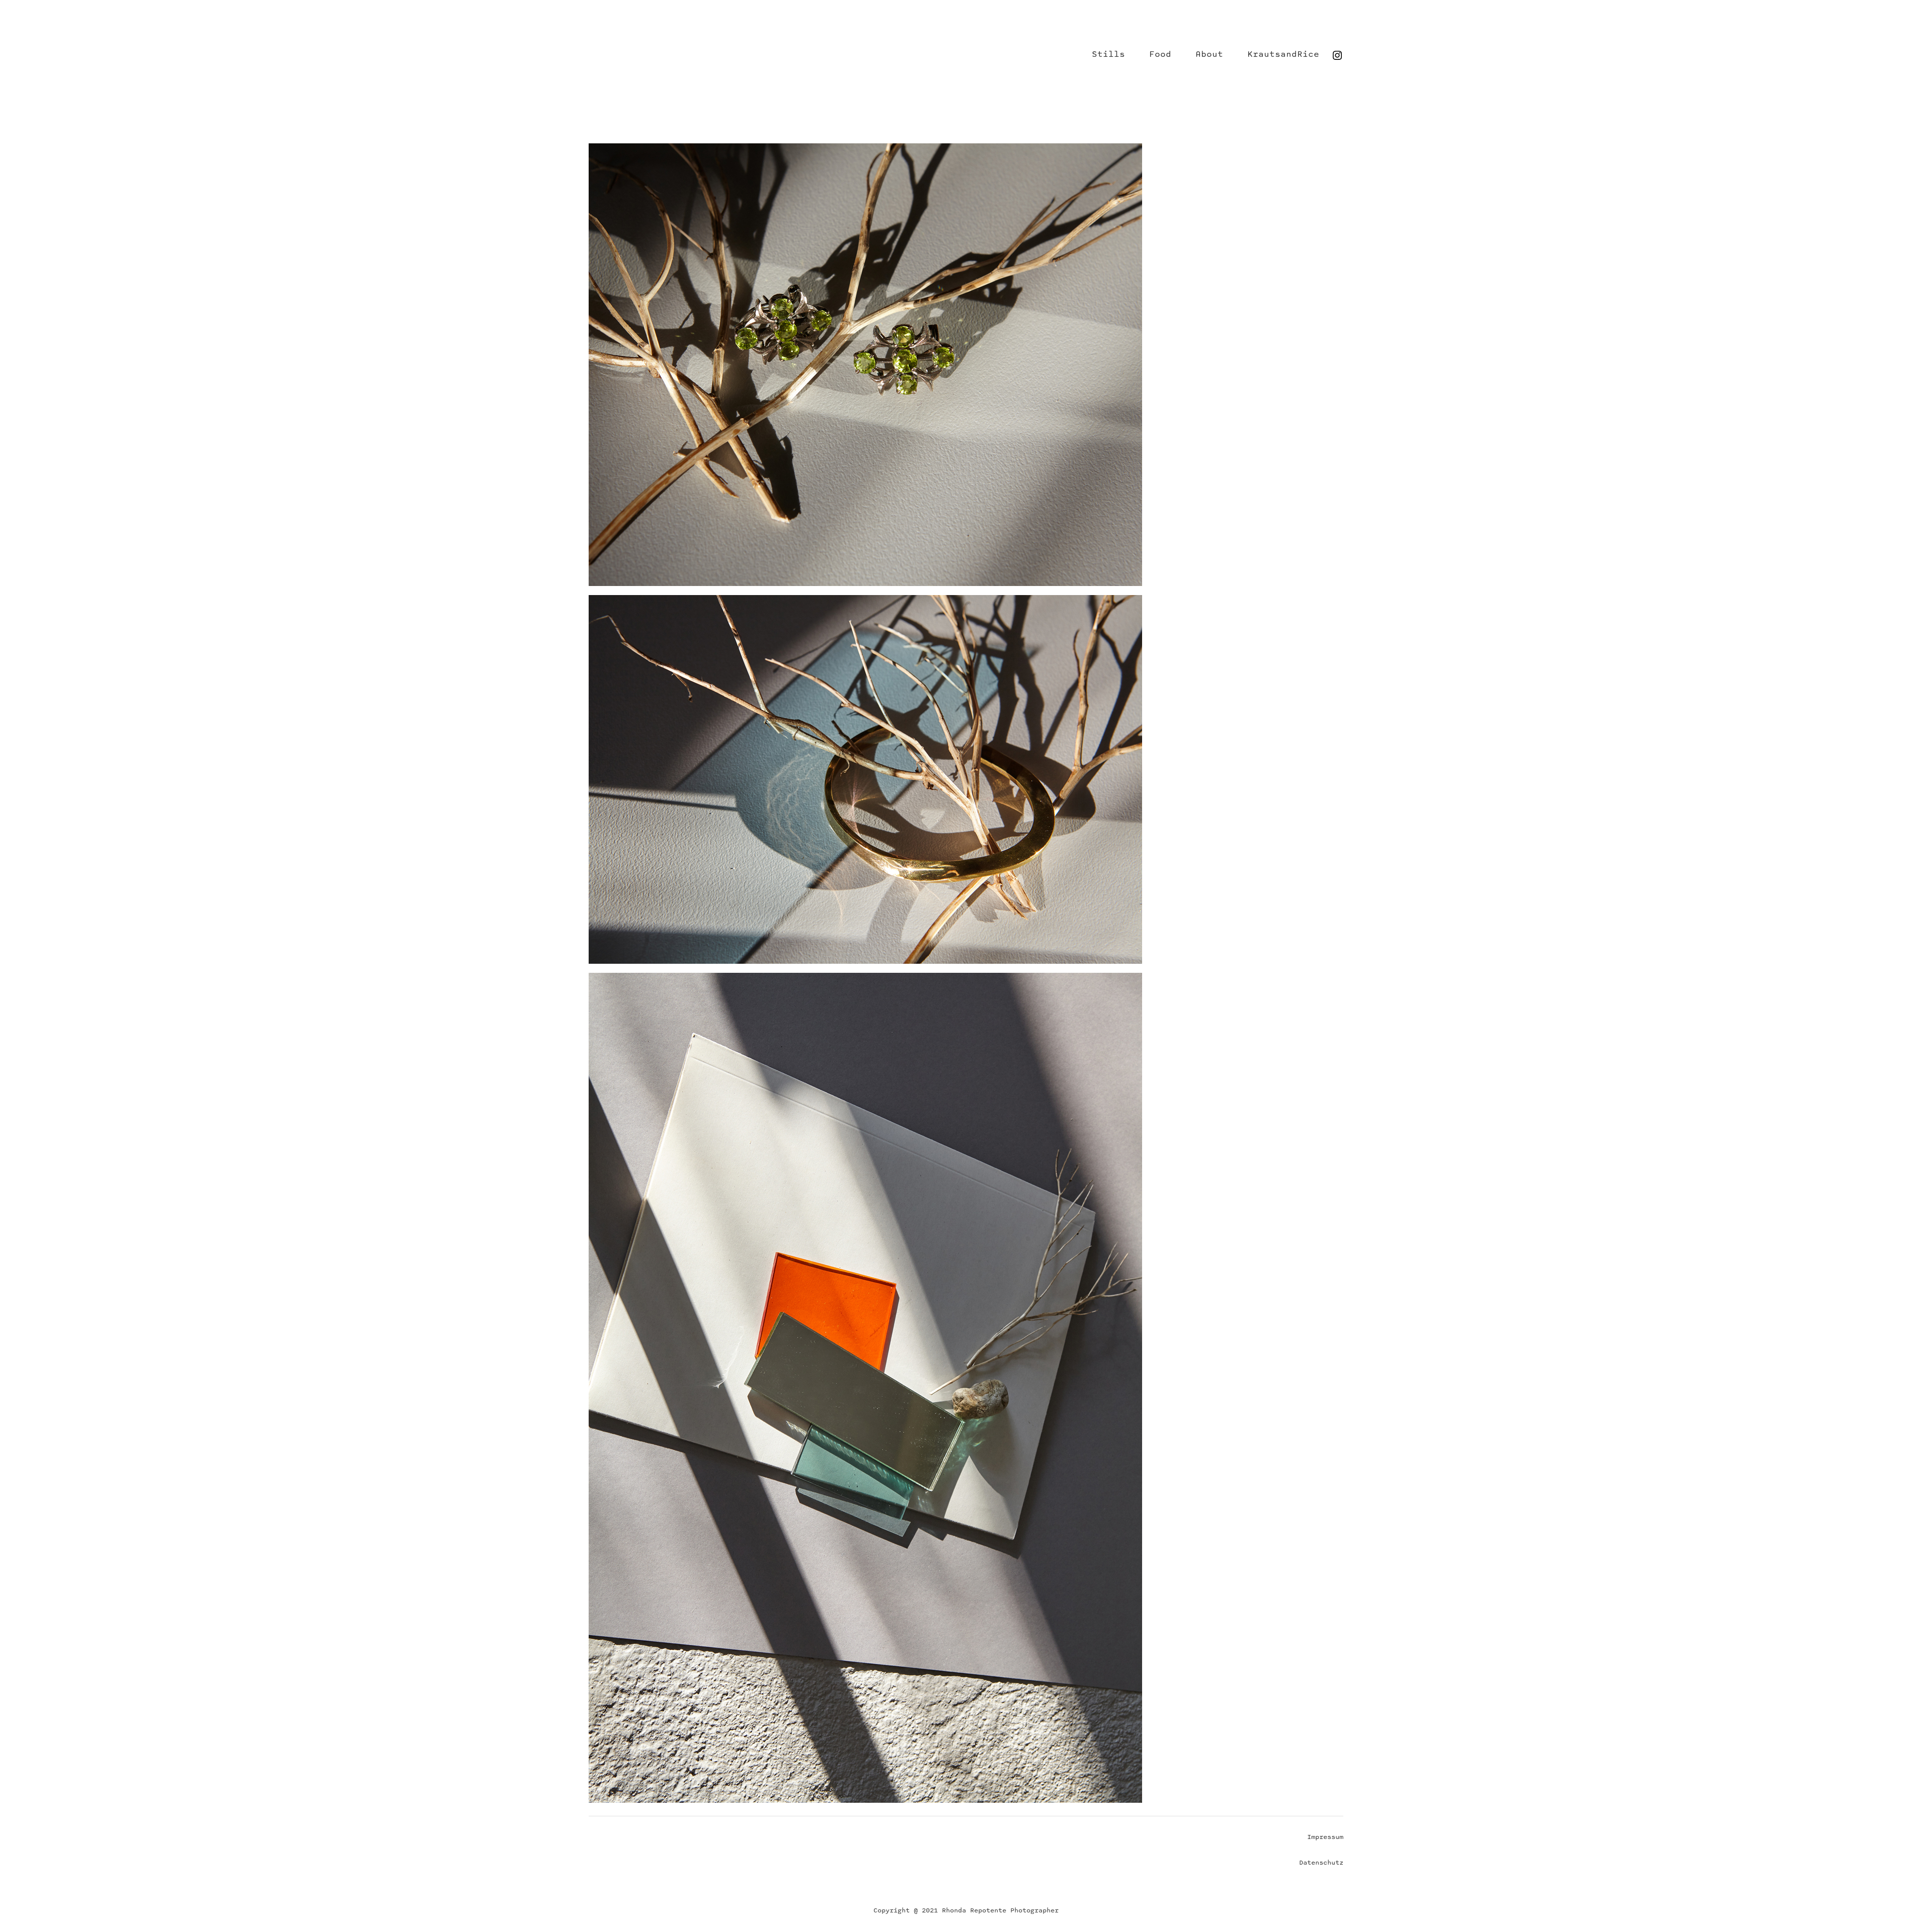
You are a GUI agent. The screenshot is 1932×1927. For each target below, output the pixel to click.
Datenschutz (1321, 1863)
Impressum (1325, 1837)
